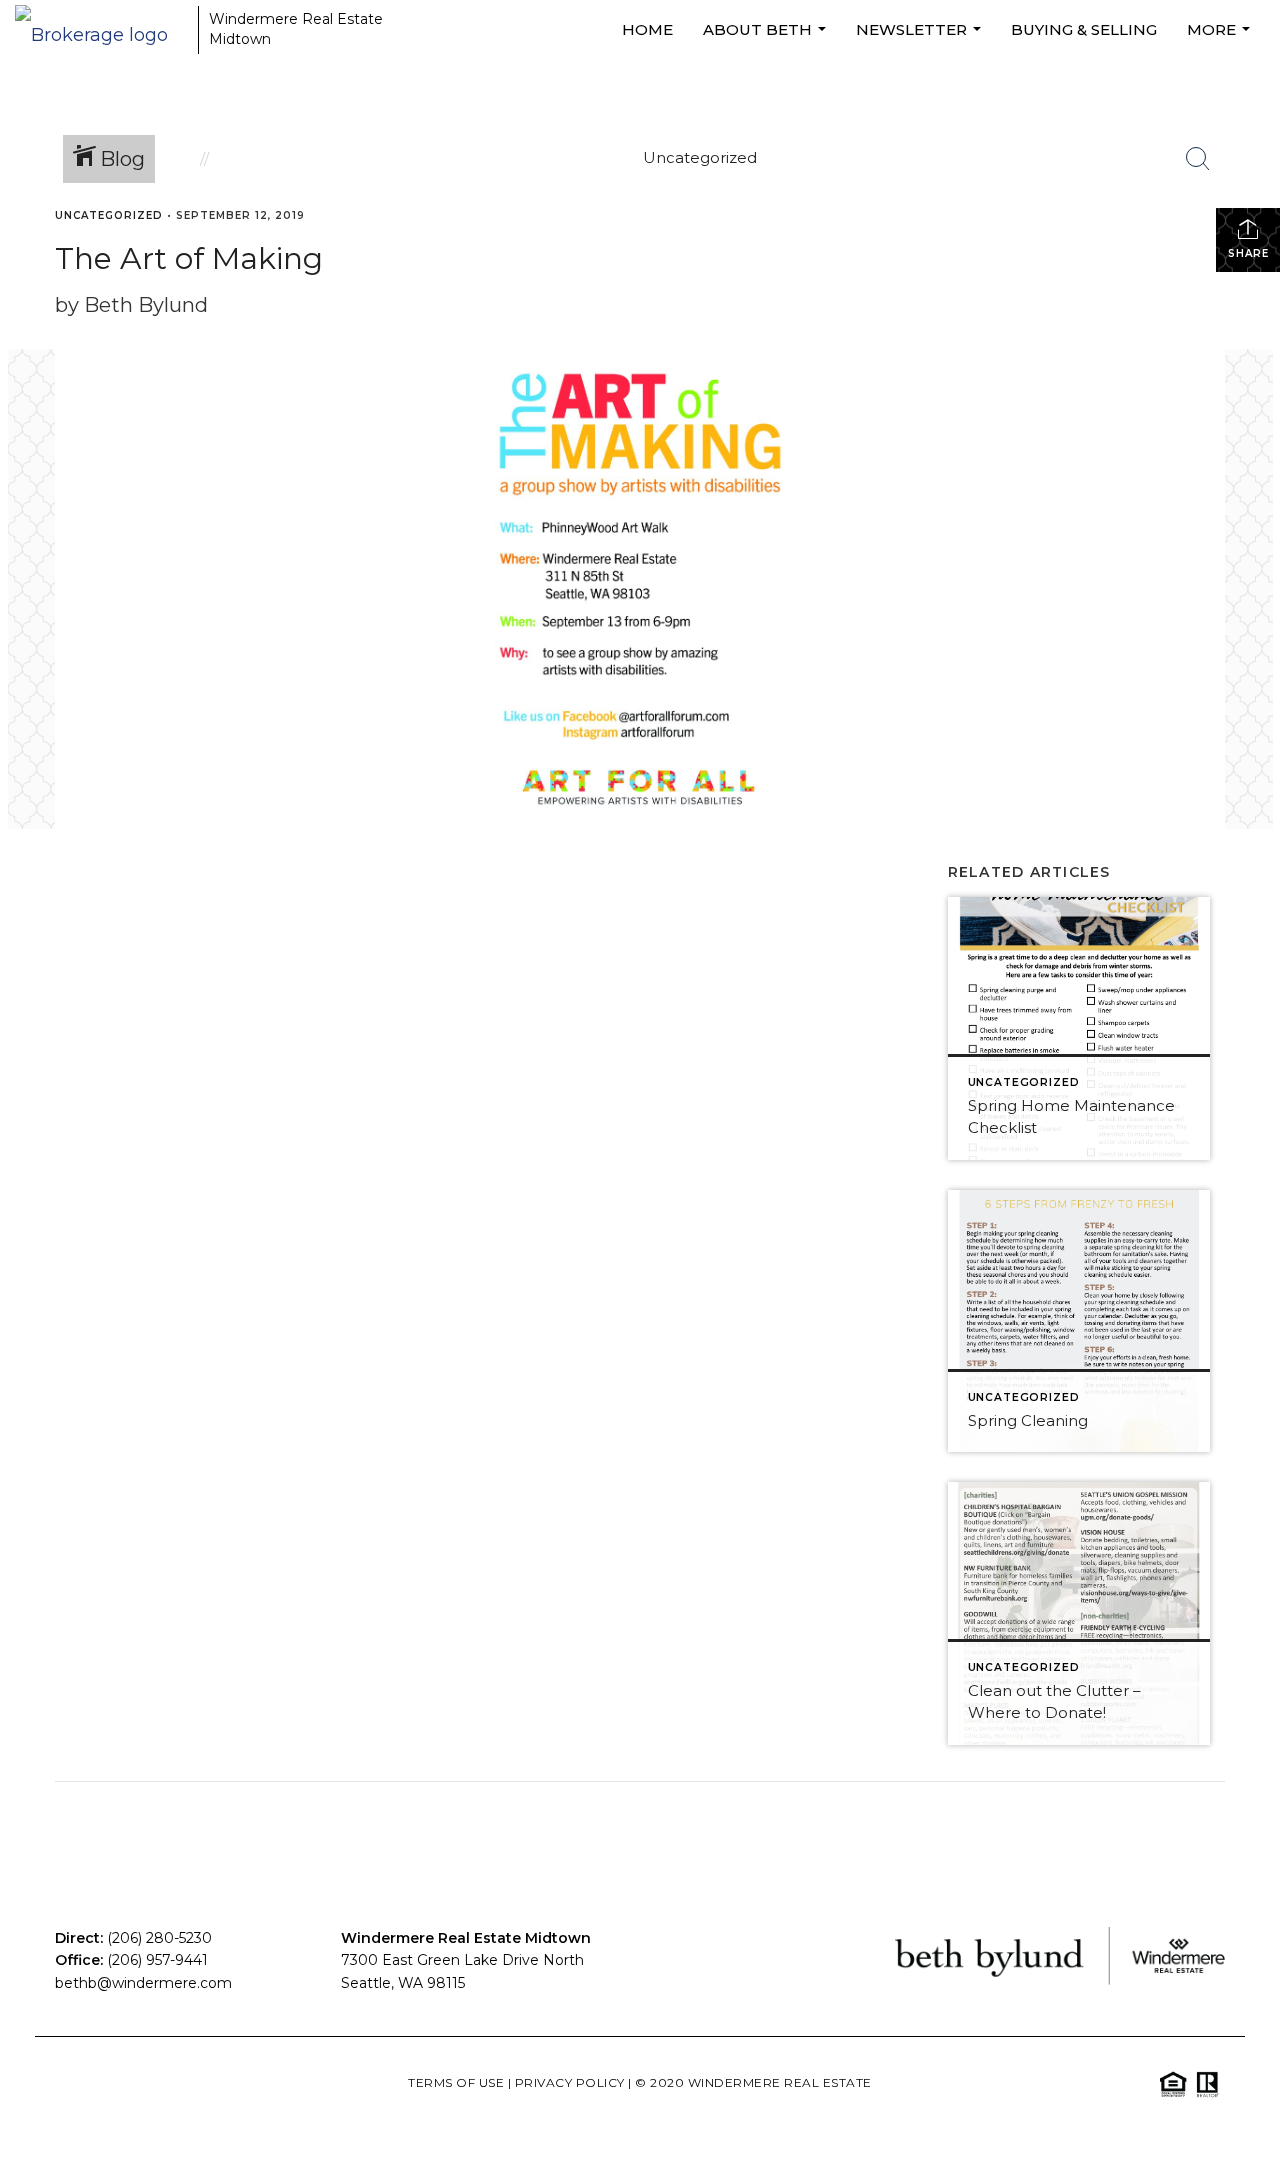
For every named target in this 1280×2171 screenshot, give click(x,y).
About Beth (767, 40)
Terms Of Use (456, 2082)
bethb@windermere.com (143, 1983)
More (1221, 40)
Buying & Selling (1084, 29)
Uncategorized (109, 215)
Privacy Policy (570, 2082)
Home (647, 29)
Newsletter (921, 40)
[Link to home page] (101, 30)
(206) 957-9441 (157, 1960)
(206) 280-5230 (159, 1938)
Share (1248, 253)
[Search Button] (1198, 159)
